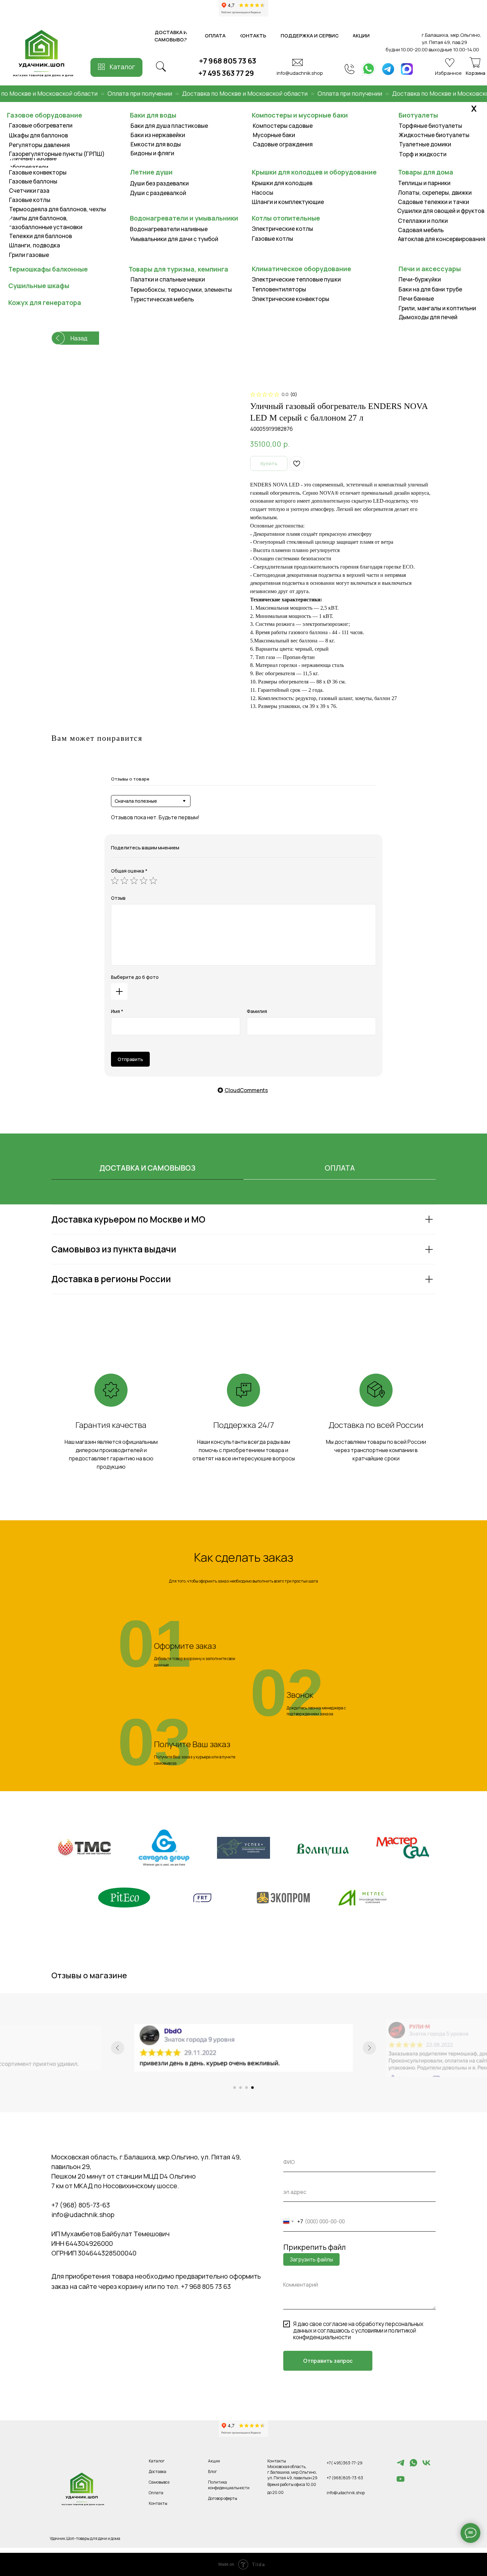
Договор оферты (223, 2498)
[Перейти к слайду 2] (241, 2088)
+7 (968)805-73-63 (345, 2478)
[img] (369, 69)
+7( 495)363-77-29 (345, 2463)
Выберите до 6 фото (135, 977)
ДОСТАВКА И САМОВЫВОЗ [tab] (147, 1168)
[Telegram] (401, 2466)
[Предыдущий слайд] (118, 2048)
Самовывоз (159, 2482)
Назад (79, 338)
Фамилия (257, 1011)
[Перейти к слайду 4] (252, 2088)
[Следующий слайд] (369, 2048)
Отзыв (118, 898)
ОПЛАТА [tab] (340, 1168)
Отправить (130, 1059)
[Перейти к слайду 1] (235, 2088)
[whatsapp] (413, 2466)
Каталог (122, 67)
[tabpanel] (243, 1267)
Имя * (117, 1011)
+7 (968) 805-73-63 (81, 2205)
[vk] (426, 2466)
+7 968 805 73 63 (228, 61)
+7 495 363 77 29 (226, 73)
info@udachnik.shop (300, 73)
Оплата (156, 2493)
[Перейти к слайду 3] (246, 2088)
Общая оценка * (129, 871)
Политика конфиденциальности (229, 2485)
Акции (214, 2461)
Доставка (158, 2472)
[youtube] (401, 2482)
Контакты (158, 2503)
